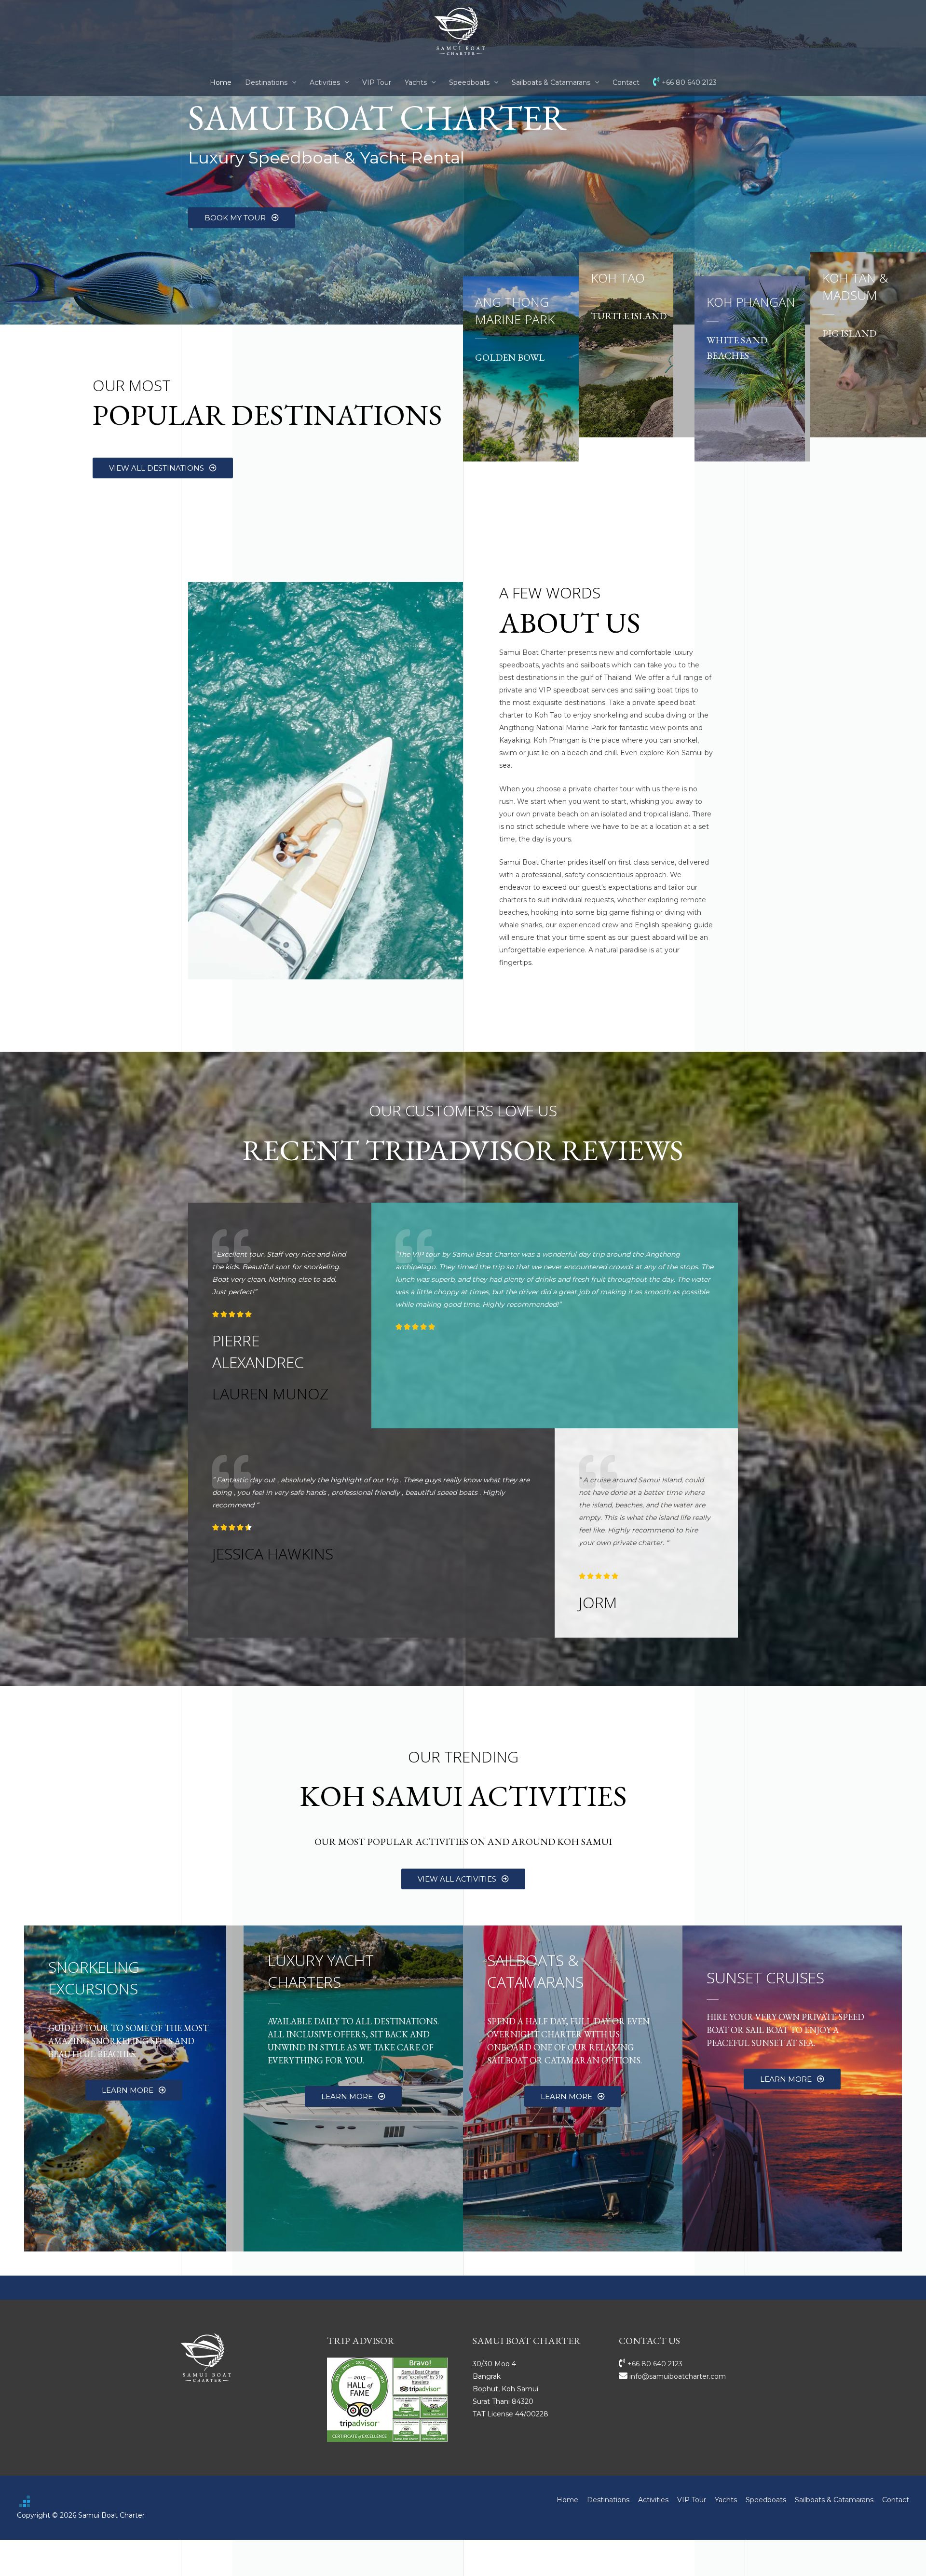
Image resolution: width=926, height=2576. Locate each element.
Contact (626, 82)
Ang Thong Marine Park (515, 311)
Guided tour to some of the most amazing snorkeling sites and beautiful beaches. (128, 2041)
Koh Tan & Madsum (855, 286)
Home (221, 82)
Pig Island (849, 333)
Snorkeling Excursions (94, 1978)
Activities (325, 82)
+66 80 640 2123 (688, 82)
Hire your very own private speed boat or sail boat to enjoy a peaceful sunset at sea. (785, 2030)
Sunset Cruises (765, 1977)
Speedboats (469, 82)
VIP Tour (377, 82)
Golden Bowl (510, 357)
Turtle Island (629, 316)
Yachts (416, 82)
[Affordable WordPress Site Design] (25, 2501)
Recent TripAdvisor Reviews (463, 1150)
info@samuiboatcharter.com (677, 2376)
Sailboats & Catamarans (551, 82)
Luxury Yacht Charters (321, 1971)
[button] (242, 218)
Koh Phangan (751, 302)
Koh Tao (618, 278)
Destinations (266, 82)
